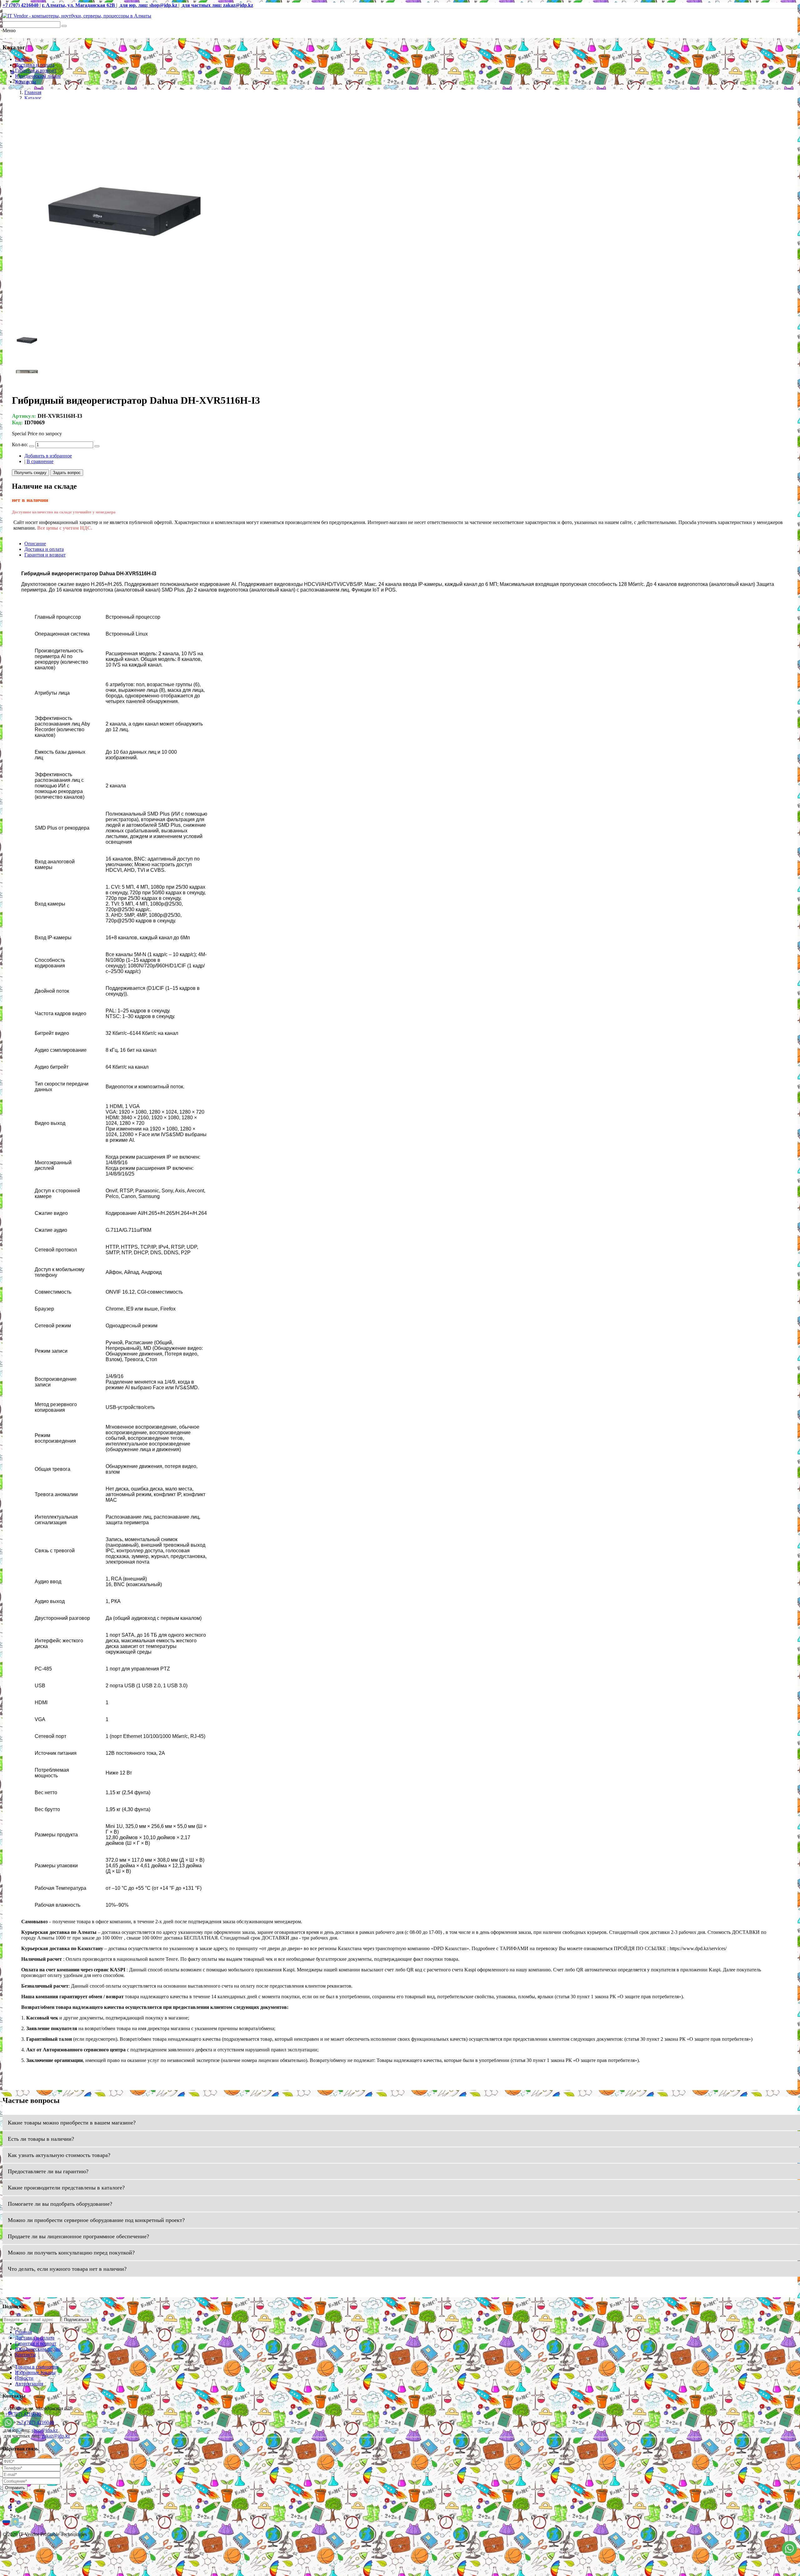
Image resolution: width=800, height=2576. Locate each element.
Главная (23, 59)
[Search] (64, 26)
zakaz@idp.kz (56, 2436)
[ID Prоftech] (77, 16)
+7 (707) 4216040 (23, 2414)
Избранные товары (35, 2372)
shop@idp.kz (45, 2430)
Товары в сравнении (37, 2367)
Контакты (25, 82)
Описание (35, 544)
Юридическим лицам (38, 76)
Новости (24, 2378)
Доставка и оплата (35, 65)
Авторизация (29, 2384)
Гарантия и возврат (36, 70)
